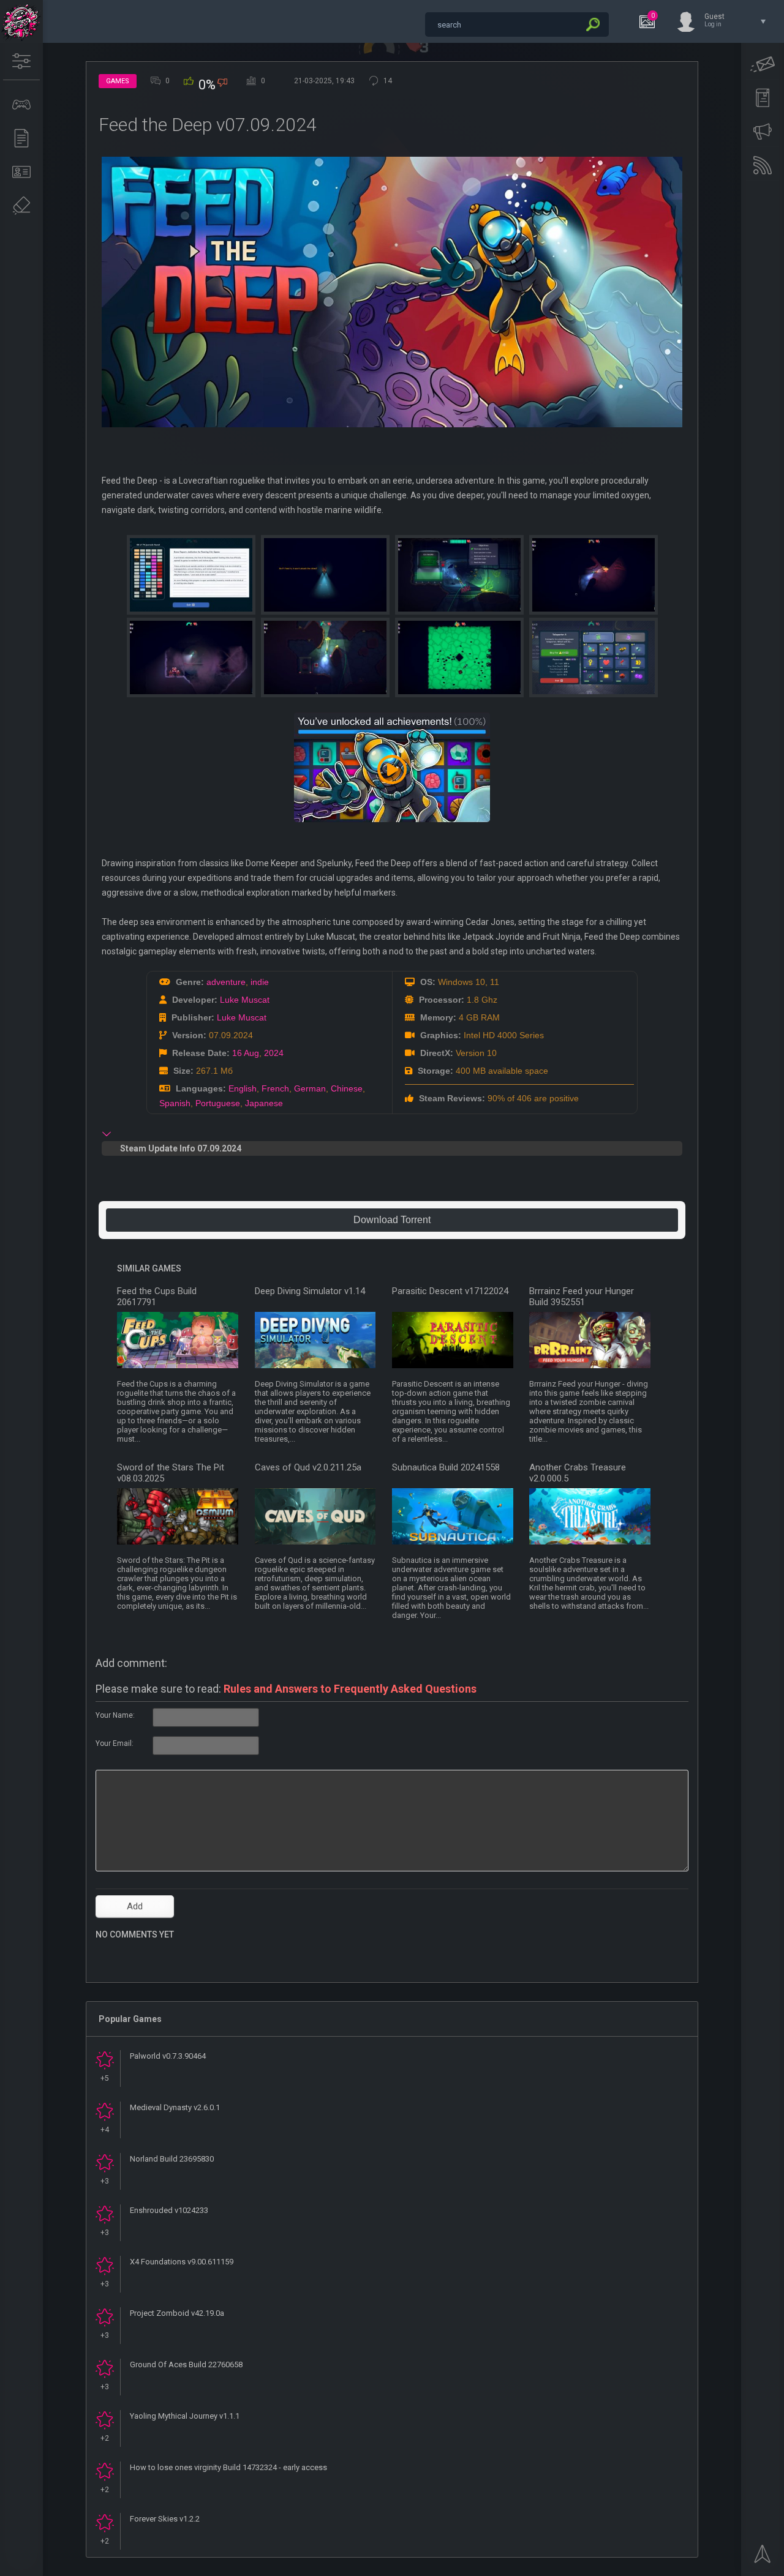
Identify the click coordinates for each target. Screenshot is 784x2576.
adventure (226, 982)
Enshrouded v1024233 (169, 2210)
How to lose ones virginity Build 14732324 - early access (228, 2467)
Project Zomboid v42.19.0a (177, 2313)
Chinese (347, 1088)
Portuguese (218, 1103)
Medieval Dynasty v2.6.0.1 (175, 2107)
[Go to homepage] (21, 21)
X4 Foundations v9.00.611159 (182, 2262)
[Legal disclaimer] (21, 206)
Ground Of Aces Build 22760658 (186, 2364)
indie (260, 982)
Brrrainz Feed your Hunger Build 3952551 (582, 1297)
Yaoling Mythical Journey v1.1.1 (185, 2416)
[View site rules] (763, 98)
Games (118, 81)
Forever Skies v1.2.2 (165, 2519)
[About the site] (21, 172)
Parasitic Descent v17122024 (450, 1291)
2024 (274, 1053)
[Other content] (21, 138)
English (243, 1088)
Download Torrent (392, 1220)
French (275, 1088)
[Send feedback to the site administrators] (763, 64)
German (310, 1088)
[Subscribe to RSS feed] (763, 165)
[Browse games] (21, 105)
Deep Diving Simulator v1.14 (310, 1291)
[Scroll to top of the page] (763, 2558)
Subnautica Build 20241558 (446, 1467)
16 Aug (246, 1053)
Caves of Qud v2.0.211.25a (308, 1467)
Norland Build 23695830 (172, 2159)
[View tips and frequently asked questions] (763, 132)
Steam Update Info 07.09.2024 (181, 1148)
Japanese (264, 1103)
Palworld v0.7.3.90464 (168, 2056)
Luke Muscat (245, 1000)
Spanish (175, 1103)
